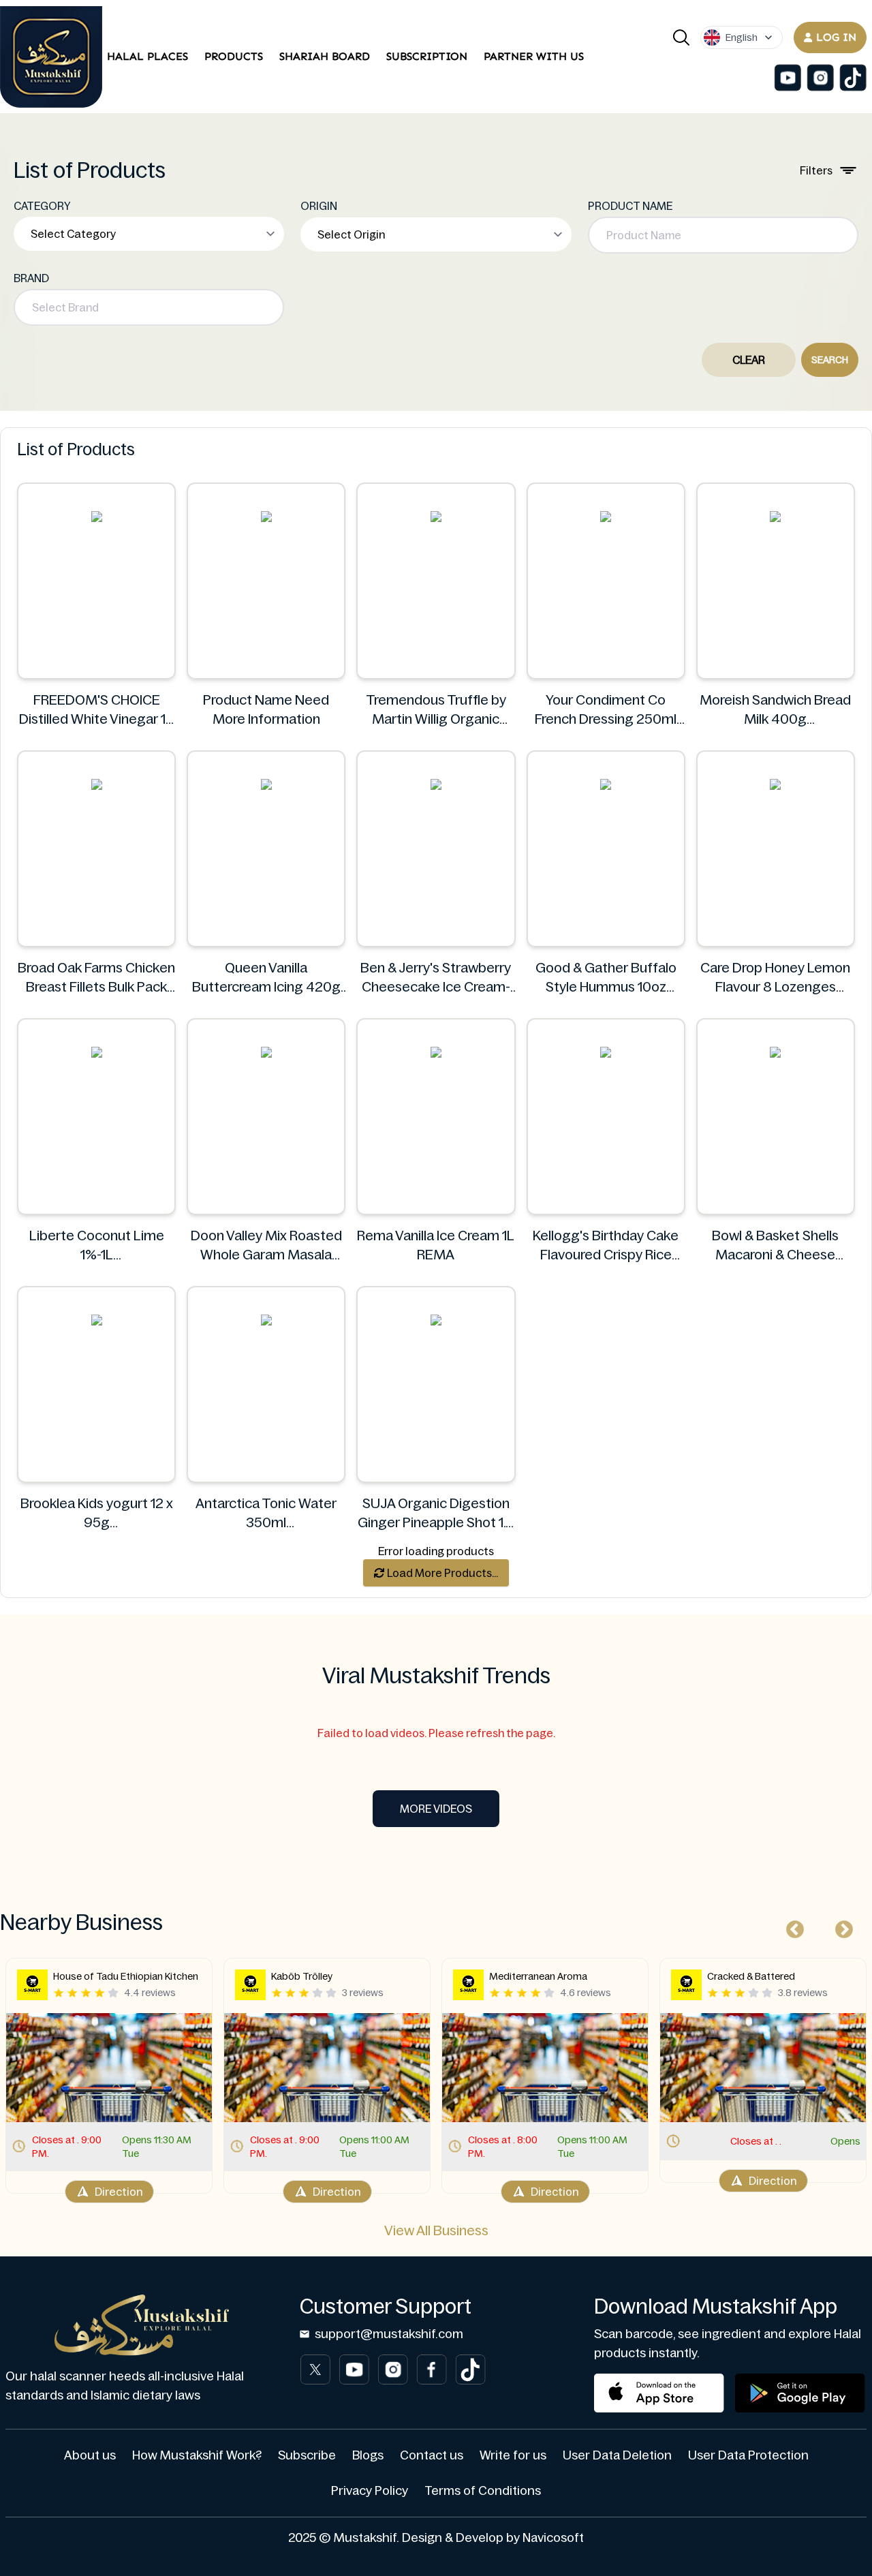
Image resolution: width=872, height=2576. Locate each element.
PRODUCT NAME (630, 206)
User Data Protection (748, 2455)
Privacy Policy (370, 2491)
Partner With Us (534, 56)
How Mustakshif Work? (197, 2455)
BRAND (31, 278)
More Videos (436, 1809)
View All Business (436, 2230)
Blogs (368, 2455)
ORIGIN (319, 206)
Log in (836, 37)
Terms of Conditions (483, 2491)
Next (841, 1927)
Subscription (427, 56)
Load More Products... (441, 1573)
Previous (792, 1927)
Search (830, 360)
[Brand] (51, 57)
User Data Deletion (617, 2455)
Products (234, 56)
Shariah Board (325, 56)
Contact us (432, 2455)
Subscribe (307, 2455)
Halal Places (147, 56)
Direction (119, 2192)
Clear (749, 360)
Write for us (513, 2455)
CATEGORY (42, 206)
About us (90, 2455)
